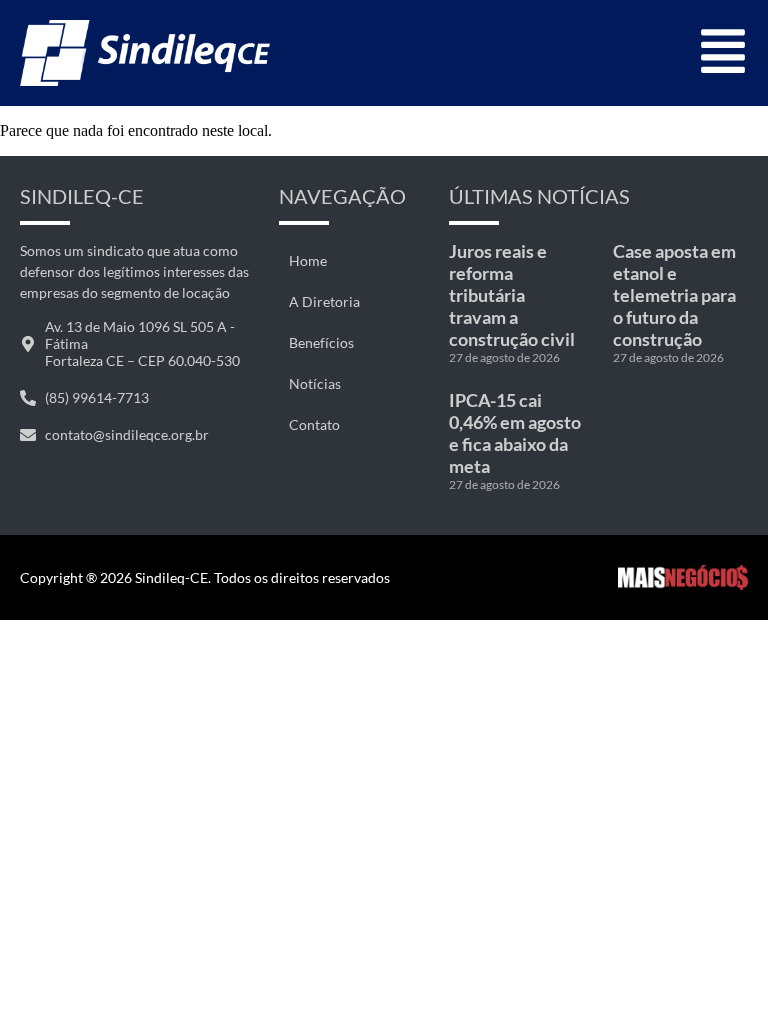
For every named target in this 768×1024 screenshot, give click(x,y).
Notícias (315, 383)
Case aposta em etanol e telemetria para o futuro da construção (674, 295)
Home (308, 260)
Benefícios (321, 342)
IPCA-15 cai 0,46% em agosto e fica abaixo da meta (515, 433)
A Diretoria (324, 301)
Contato (314, 424)
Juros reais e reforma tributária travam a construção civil (512, 295)
